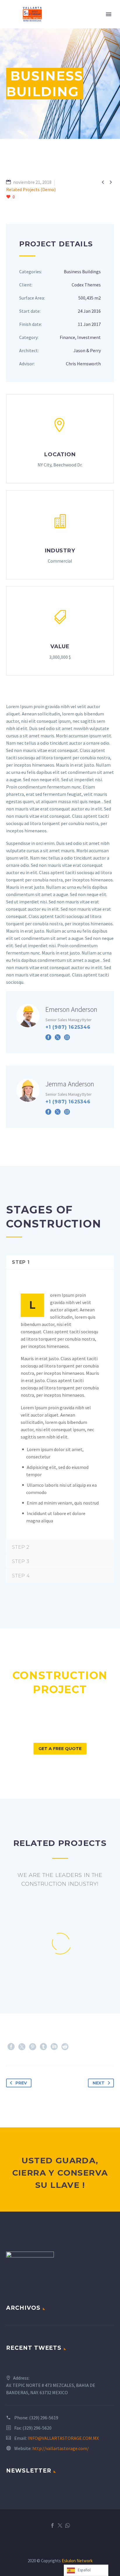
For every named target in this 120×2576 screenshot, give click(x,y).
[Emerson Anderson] (60, 1022)
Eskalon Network (77, 2561)
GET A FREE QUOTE (60, 1749)
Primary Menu (109, 14)
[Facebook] (48, 1037)
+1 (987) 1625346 (68, 1027)
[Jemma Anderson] (60, 1097)
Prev (21, 2083)
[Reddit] (65, 2047)
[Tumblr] (43, 2047)
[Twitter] (58, 1037)
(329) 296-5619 (44, 2418)
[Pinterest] (33, 2047)
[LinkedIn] (54, 2047)
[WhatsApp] (68, 2525)
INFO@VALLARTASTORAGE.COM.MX (63, 2438)
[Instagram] (67, 1037)
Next (99, 2083)
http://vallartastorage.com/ (61, 2448)
